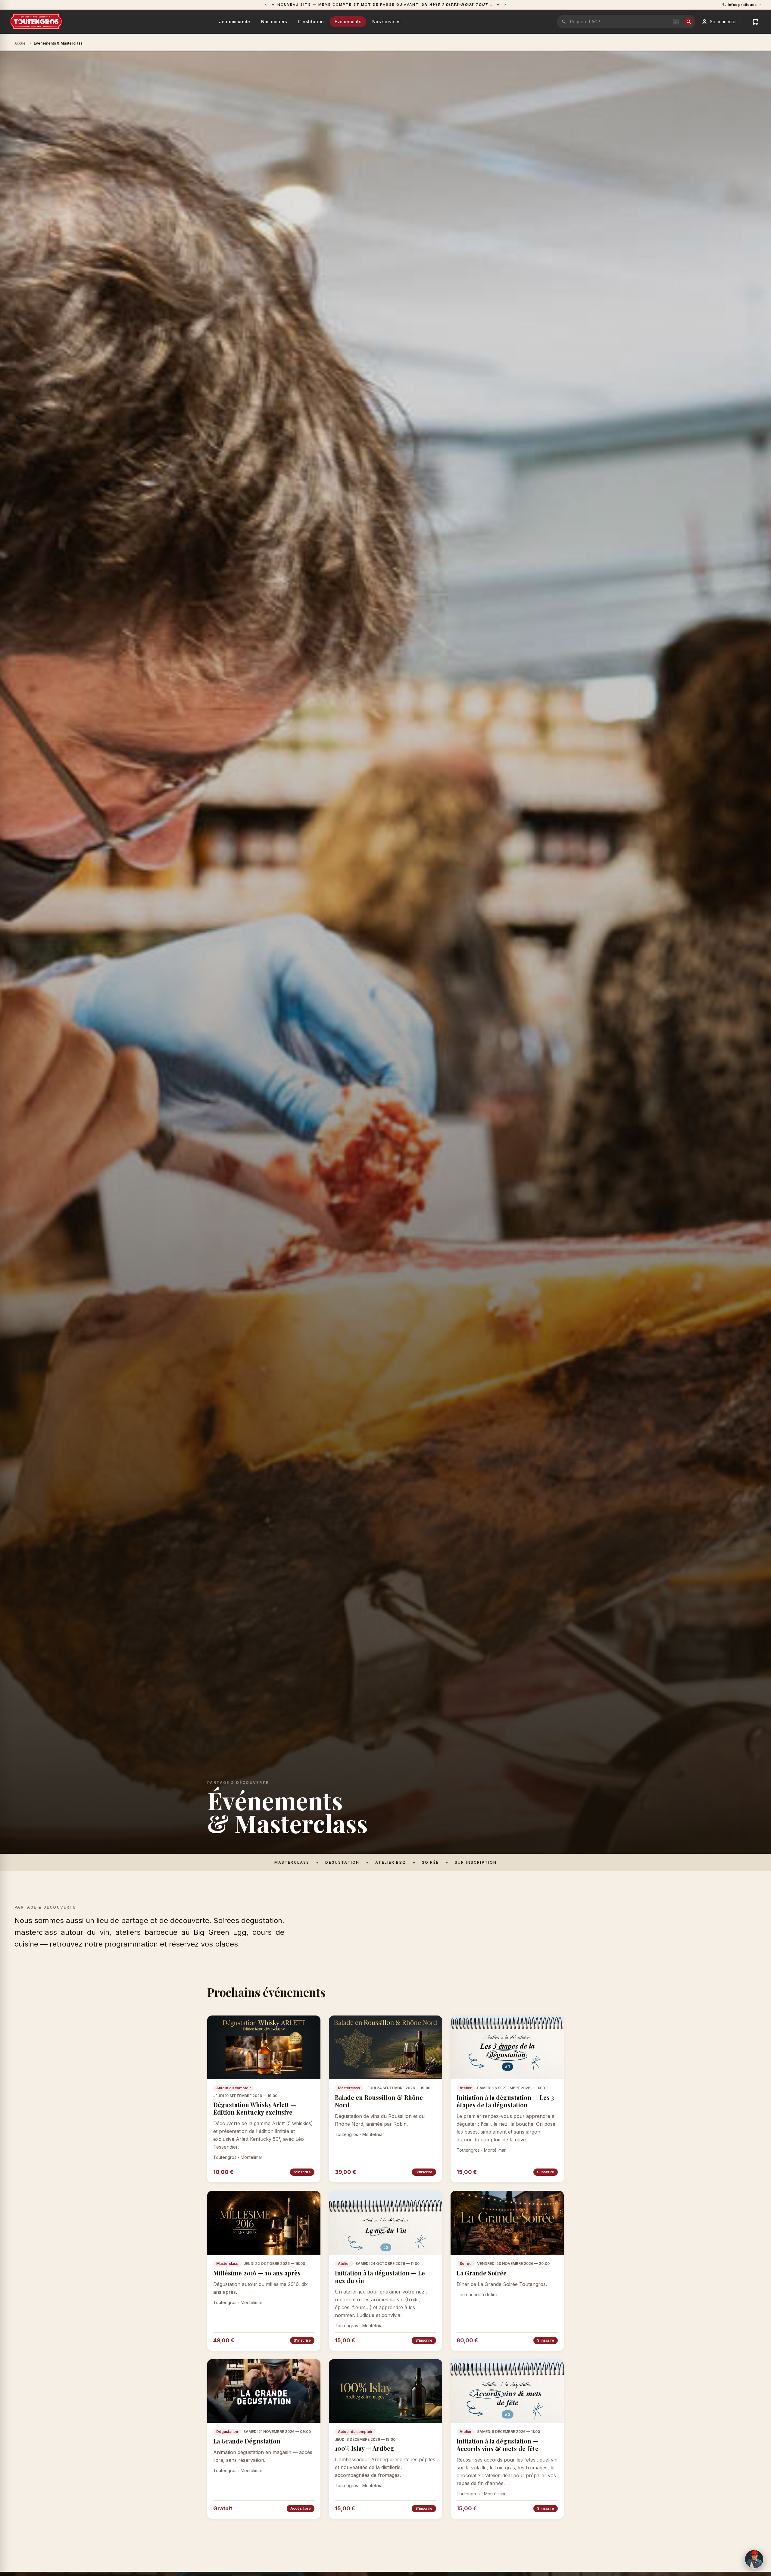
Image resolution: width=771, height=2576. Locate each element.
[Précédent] (266, 5)
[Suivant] (505, 5)
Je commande (234, 22)
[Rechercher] (689, 22)
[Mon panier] (755, 22)
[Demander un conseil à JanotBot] (754, 2559)
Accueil (21, 43)
